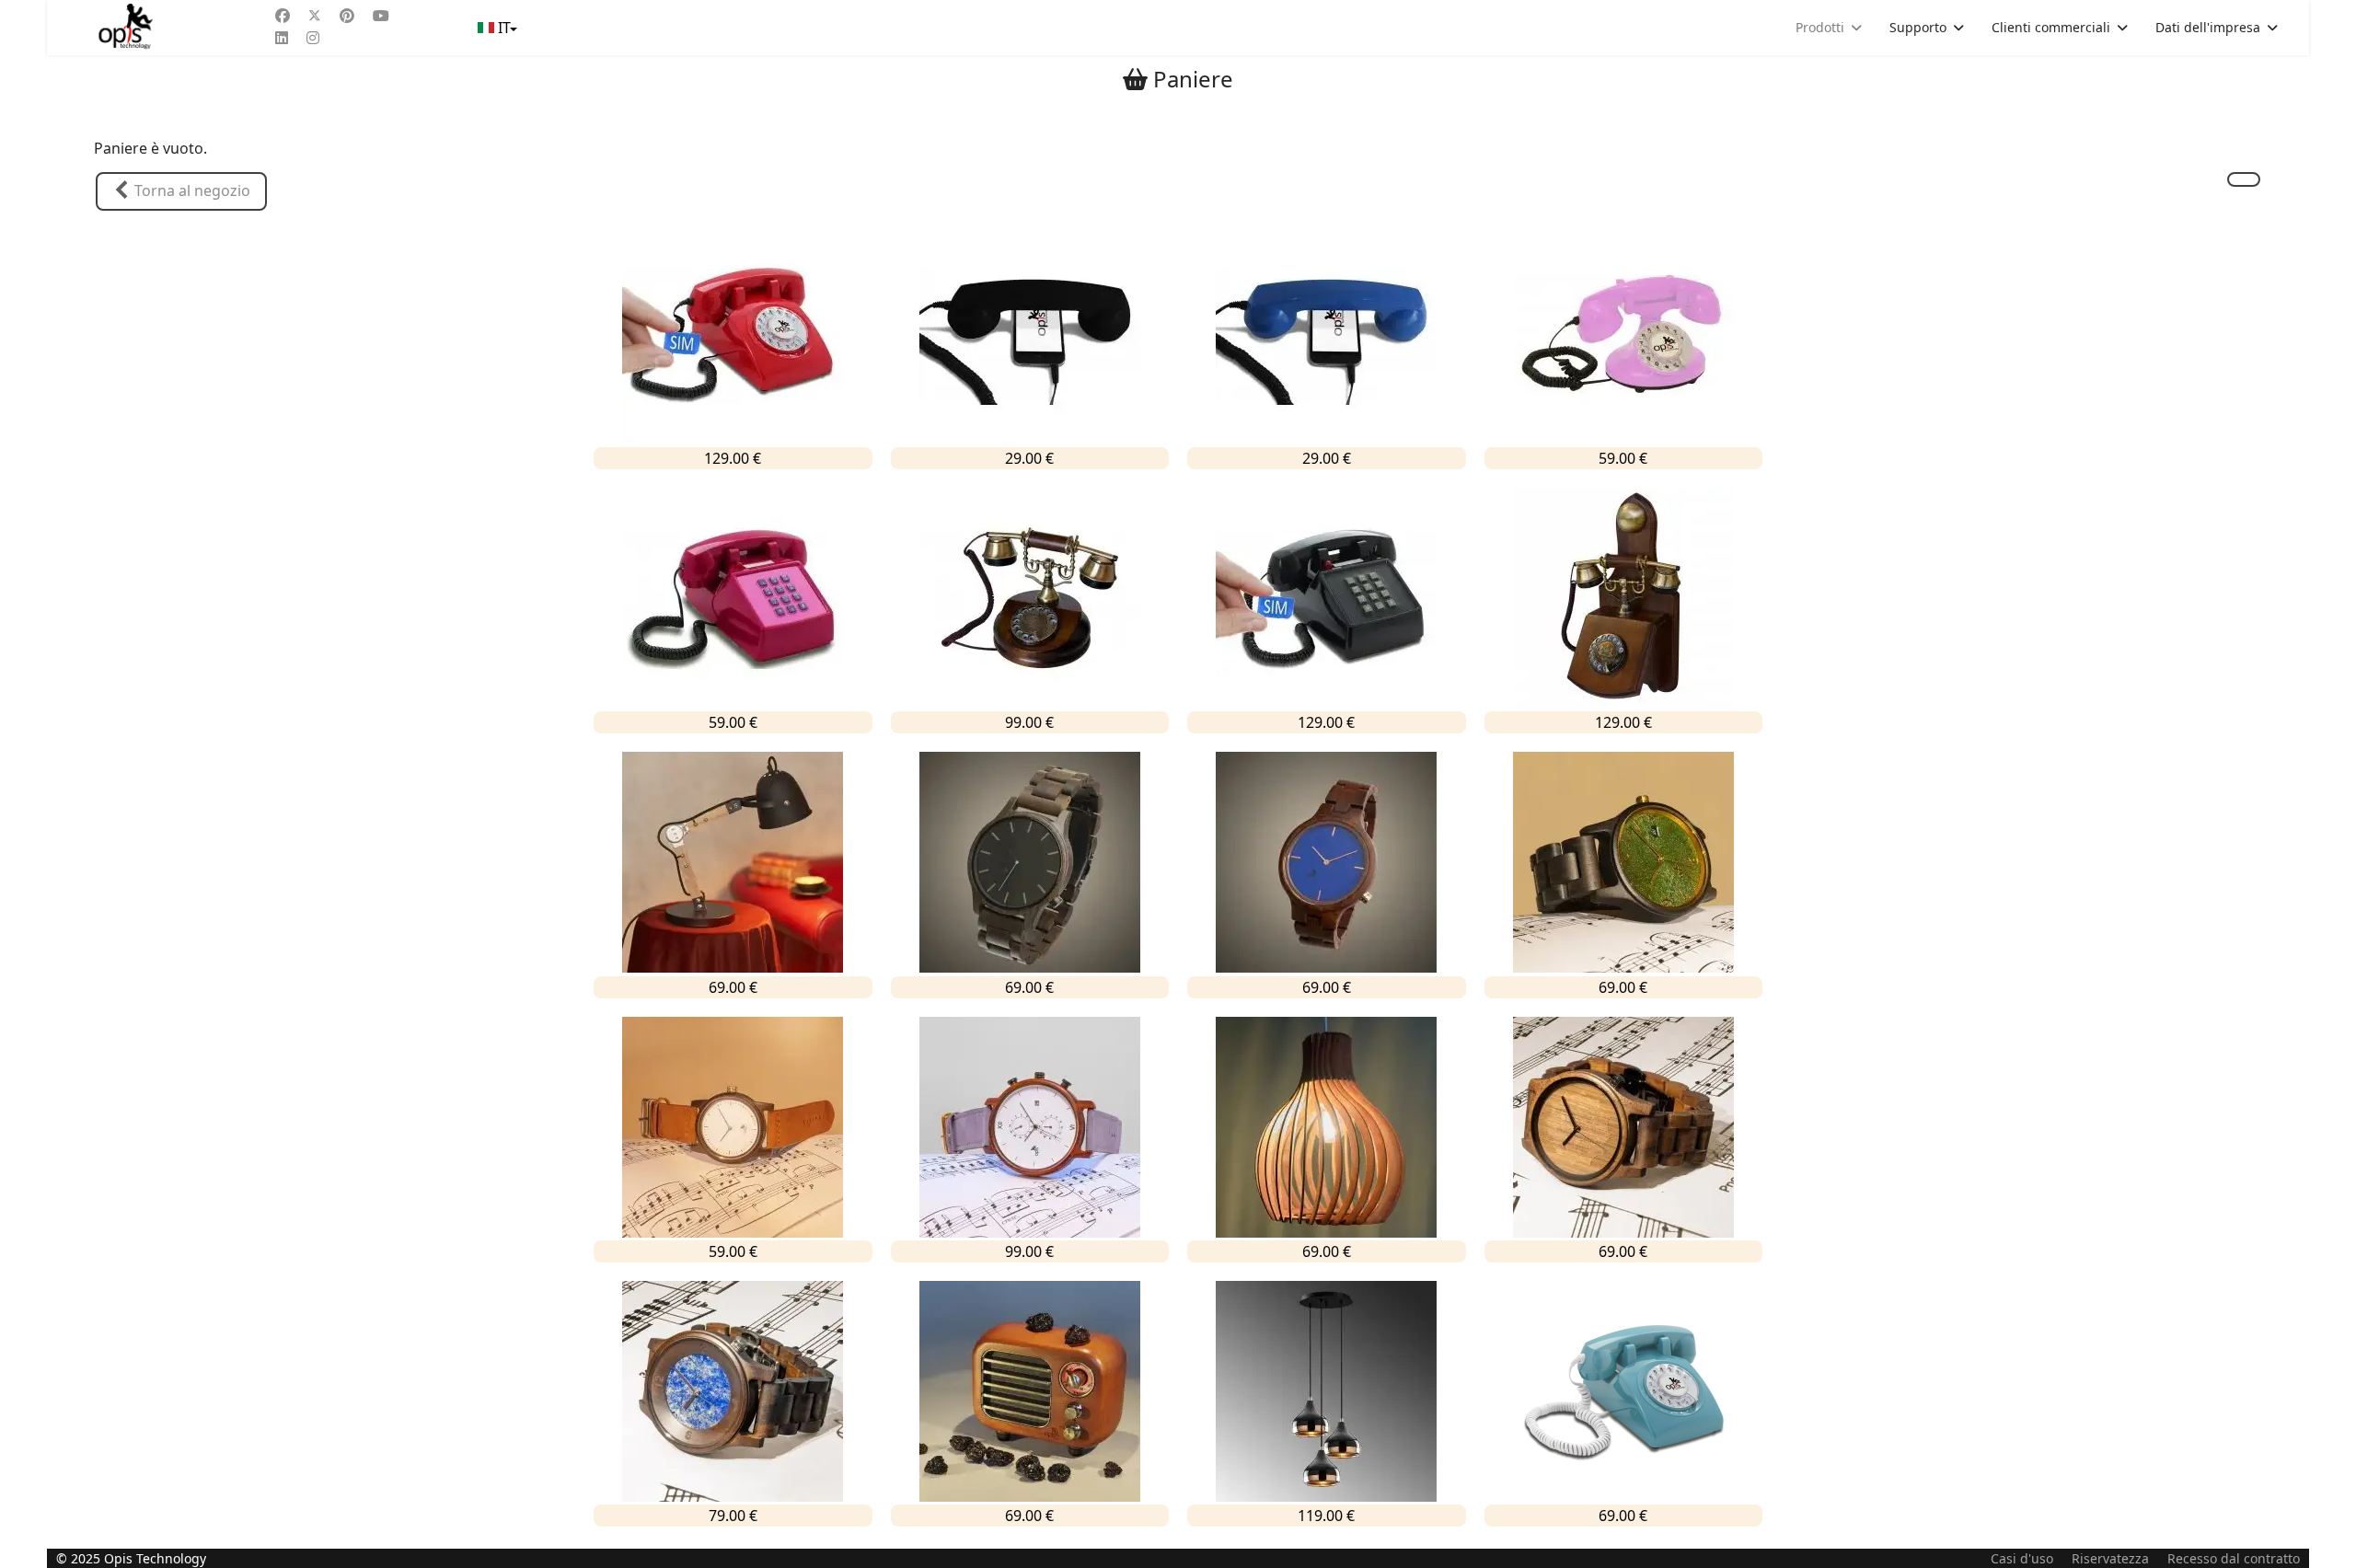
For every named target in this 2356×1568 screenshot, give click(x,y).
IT (504, 28)
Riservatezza (2110, 1558)
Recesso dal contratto (2234, 1558)
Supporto (1918, 27)
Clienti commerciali (2051, 27)
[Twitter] (315, 16)
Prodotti (1820, 27)
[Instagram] (313, 38)
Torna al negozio (191, 190)
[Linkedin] (282, 38)
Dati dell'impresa (2208, 27)
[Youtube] (381, 16)
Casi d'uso (2022, 1558)
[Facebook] (283, 16)
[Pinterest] (347, 16)
